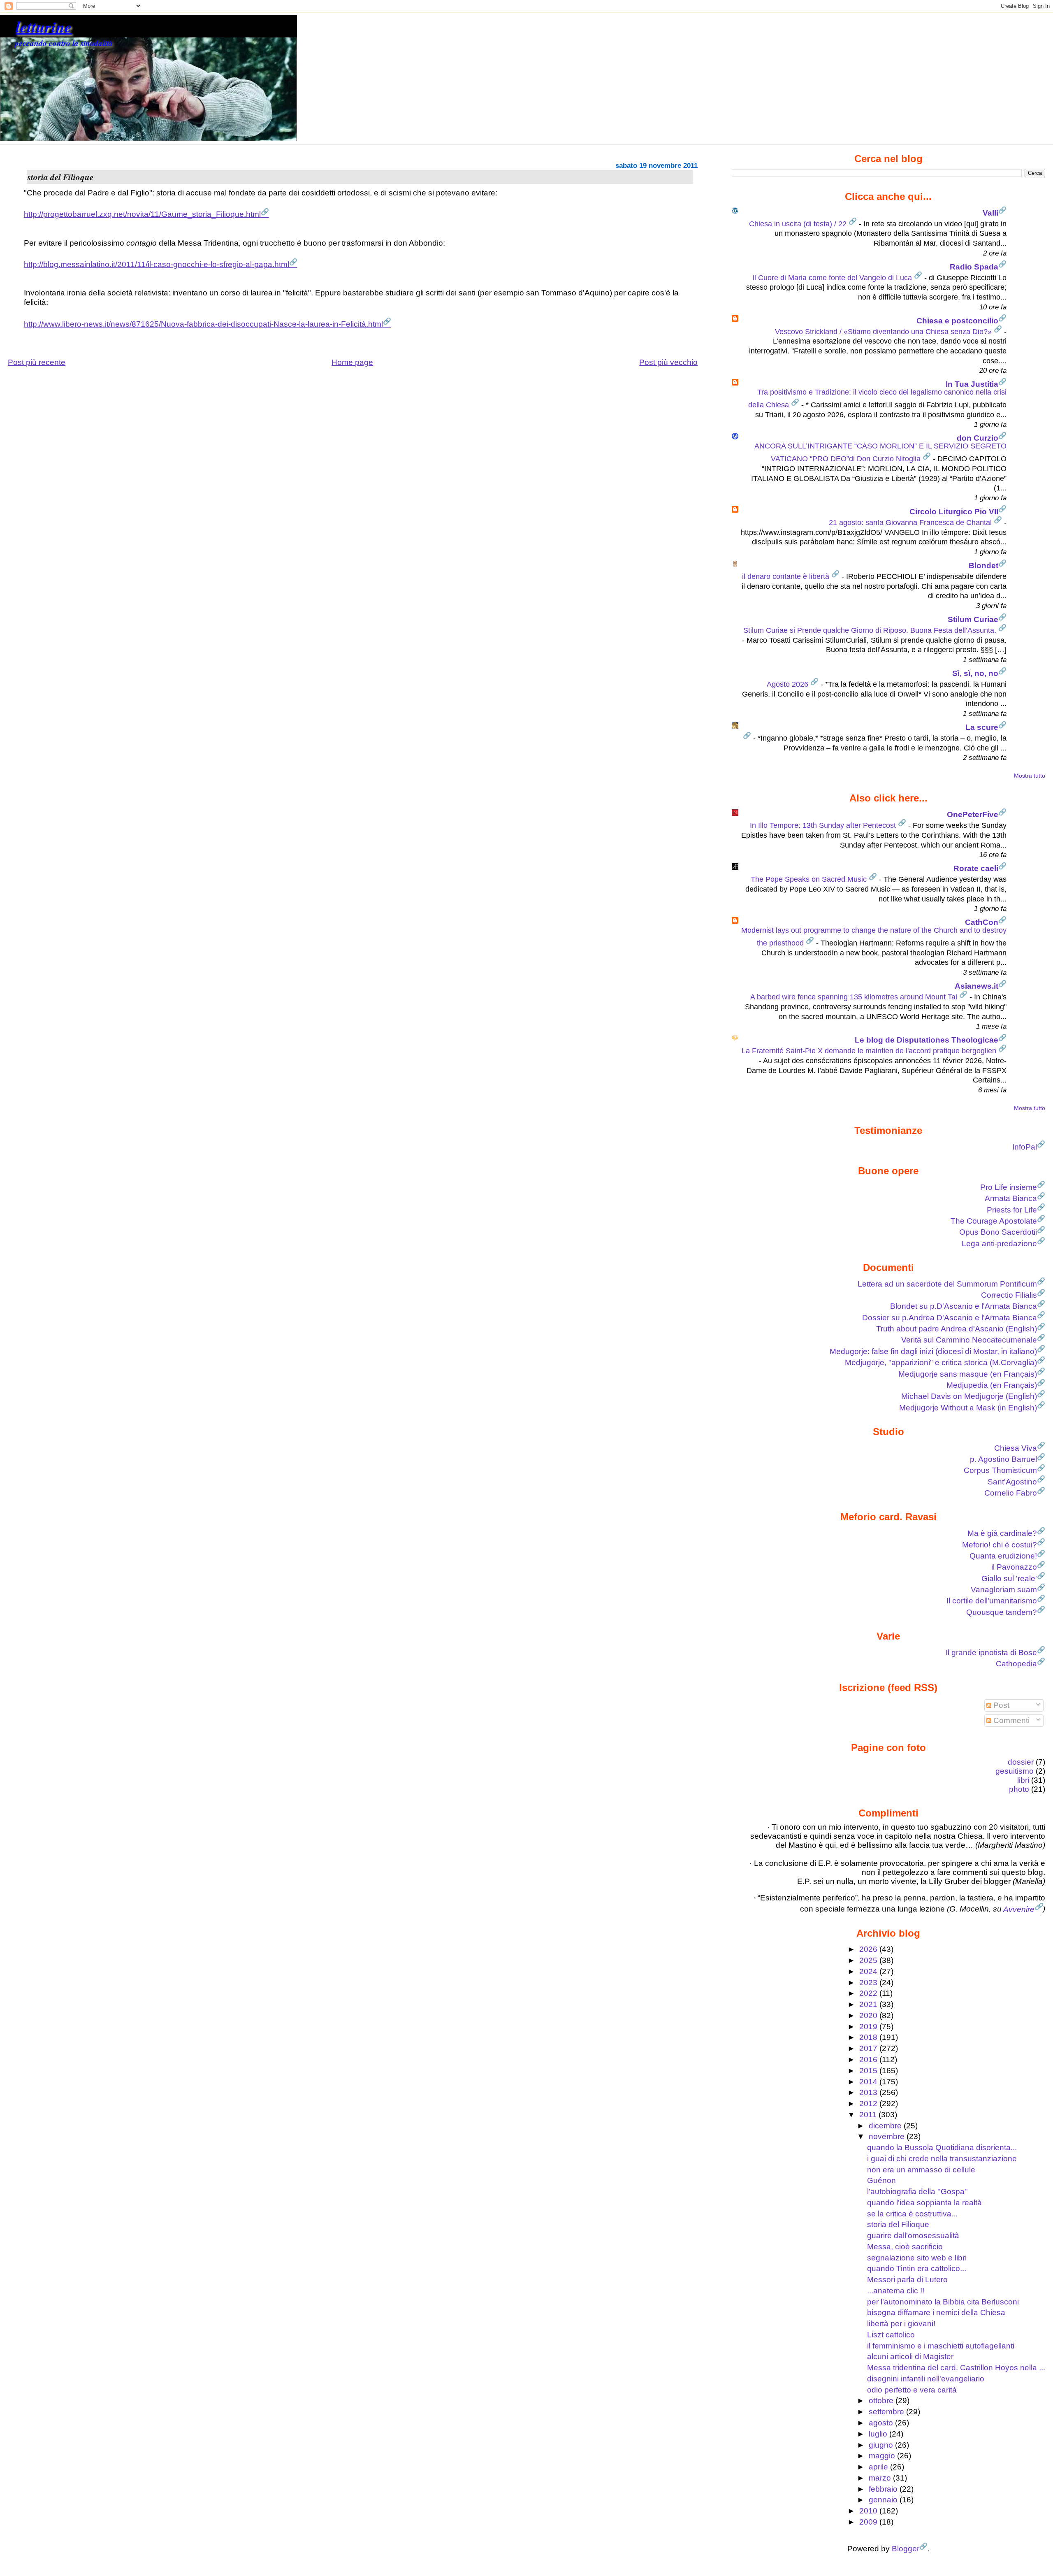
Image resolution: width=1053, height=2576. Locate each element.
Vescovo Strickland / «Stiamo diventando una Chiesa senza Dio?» (884, 332)
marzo (881, 2478)
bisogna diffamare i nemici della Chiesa (936, 2312)
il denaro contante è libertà (787, 576)
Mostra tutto (1030, 776)
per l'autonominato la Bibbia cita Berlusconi (943, 2302)
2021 (869, 2004)
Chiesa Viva (1016, 1448)
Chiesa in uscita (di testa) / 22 (799, 224)
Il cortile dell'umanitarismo (992, 1601)
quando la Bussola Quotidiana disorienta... (942, 2147)
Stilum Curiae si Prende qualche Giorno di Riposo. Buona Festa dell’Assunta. (871, 630)
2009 (869, 2522)
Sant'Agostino (1012, 1482)
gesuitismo (1015, 1771)
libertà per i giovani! (901, 2324)
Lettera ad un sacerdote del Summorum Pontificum (947, 1284)
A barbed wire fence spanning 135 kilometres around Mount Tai (855, 997)
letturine (44, 26)
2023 (869, 1983)
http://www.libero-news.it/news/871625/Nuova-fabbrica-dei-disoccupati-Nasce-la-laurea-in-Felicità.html (203, 324)
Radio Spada (974, 267)
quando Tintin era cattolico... (917, 2268)
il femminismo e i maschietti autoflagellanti (941, 2346)
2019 (869, 2027)
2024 (869, 1971)
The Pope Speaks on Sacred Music (810, 879)
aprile (879, 2467)
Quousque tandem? (1002, 1612)
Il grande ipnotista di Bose (991, 1653)
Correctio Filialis (1009, 1295)
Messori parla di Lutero (907, 2280)
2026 (869, 1949)
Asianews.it (976, 986)
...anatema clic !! (896, 2291)
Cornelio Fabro (1011, 1493)
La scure (982, 727)
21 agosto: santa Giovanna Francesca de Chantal (911, 523)
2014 (869, 2082)
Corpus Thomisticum (1000, 1470)
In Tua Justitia (972, 384)
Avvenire (1019, 1909)
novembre (888, 2136)
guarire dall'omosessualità (913, 2236)
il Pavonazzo (1014, 1567)
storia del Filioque (898, 2224)
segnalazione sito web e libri (917, 2258)
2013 (869, 2092)
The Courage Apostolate (994, 1221)
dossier (1021, 1762)
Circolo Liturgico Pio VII (954, 512)
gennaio (884, 2500)
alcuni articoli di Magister (910, 2356)
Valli (990, 213)
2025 (869, 1960)
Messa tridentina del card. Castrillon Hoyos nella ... (956, 2368)
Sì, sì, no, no (975, 673)
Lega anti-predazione (999, 1244)
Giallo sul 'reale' (1009, 1578)
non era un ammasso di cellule (921, 2170)
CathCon (982, 922)
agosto (882, 2423)
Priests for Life (1012, 1210)
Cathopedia (1016, 1664)
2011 (869, 2115)
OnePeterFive (973, 814)
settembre (887, 2412)
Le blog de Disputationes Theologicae (927, 1040)
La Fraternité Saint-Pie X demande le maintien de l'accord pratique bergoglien (870, 1051)
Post (1000, 1705)
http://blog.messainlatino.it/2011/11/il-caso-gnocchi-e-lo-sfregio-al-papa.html (157, 264)
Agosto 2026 (789, 684)
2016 (869, 2059)
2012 (869, 2103)
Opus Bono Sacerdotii (998, 1232)
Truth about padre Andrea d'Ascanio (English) (957, 1329)
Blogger (906, 2549)
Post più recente (37, 362)
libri (1023, 1780)
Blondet (983, 566)
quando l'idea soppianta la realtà (924, 2203)
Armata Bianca (1011, 1198)
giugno (882, 2445)
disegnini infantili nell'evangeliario (926, 2379)
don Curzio (978, 438)
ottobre (882, 2401)
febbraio (884, 2489)
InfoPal (1025, 1147)
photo (1019, 1789)
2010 (869, 2511)
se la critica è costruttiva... (912, 2214)
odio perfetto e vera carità (912, 2390)
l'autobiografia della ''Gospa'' (917, 2192)
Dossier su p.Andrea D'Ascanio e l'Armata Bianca (950, 1318)
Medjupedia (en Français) (992, 1385)
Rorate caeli (976, 868)
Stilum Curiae (973, 619)
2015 (869, 2071)
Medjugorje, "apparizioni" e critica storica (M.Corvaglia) (941, 1362)
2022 (869, 1993)
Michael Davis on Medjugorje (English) (969, 1396)
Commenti (1010, 1720)
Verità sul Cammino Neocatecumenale (969, 1340)
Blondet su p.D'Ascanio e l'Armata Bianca (964, 1306)
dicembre (886, 2126)
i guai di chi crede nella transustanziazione (942, 2159)
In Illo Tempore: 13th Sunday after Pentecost (824, 825)
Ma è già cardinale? (1002, 1533)
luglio (879, 2434)
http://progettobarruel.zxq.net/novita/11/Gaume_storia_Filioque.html (142, 214)
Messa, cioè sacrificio (905, 2247)
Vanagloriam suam (1004, 1590)
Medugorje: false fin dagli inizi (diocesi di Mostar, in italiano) (933, 1351)
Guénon (881, 2180)
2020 (869, 2015)
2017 (869, 2048)
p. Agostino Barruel (1003, 1459)
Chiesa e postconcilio (957, 321)
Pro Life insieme (1009, 1187)
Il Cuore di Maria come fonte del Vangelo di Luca (833, 278)
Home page (352, 362)
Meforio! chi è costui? (1000, 1545)
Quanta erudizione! (1003, 1556)
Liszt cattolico (891, 2335)
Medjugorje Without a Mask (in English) (968, 1408)
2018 (869, 2037)
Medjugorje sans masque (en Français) (968, 1374)
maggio (883, 2456)
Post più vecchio (668, 362)
